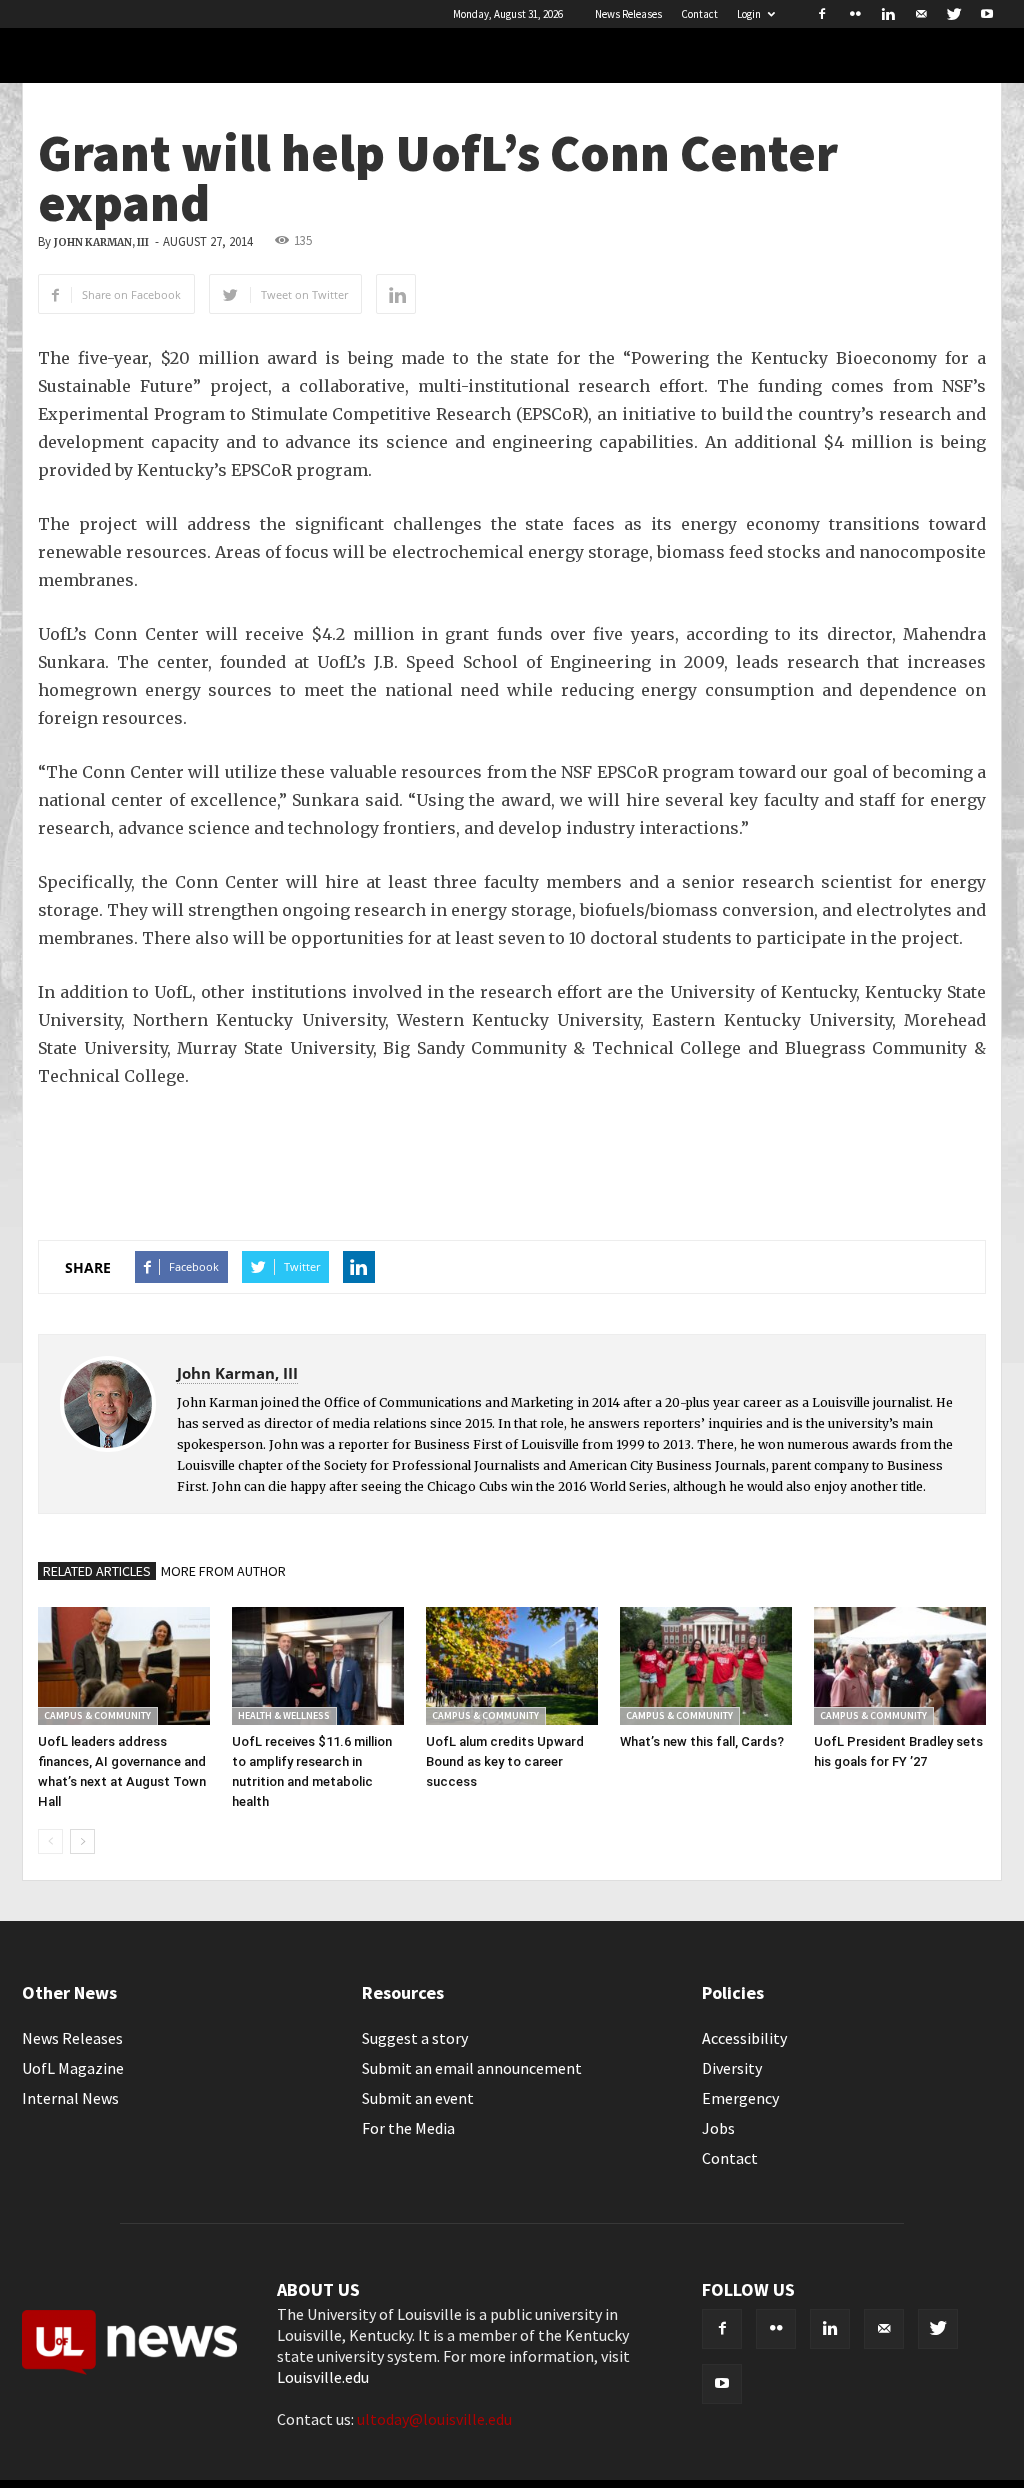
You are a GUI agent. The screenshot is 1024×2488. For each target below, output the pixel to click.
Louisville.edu (323, 2377)
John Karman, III (101, 242)
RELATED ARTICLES (97, 1571)
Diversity (732, 2068)
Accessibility (744, 2038)
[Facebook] (822, 14)
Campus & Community (97, 1715)
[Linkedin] (888, 14)
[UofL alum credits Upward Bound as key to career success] (512, 1666)
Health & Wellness (284, 1715)
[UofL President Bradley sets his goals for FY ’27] (900, 1666)
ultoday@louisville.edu (434, 2419)
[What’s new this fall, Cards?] (706, 1666)
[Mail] (921, 14)
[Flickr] (855, 14)
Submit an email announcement (472, 2068)
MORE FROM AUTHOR (223, 1571)
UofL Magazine (73, 2068)
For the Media (408, 2128)
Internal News (70, 2098)
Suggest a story (415, 2038)
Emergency (740, 2098)
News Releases (628, 14)
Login (749, 14)
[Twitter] (954, 14)
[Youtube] (987, 14)
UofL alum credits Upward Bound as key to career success (505, 1761)
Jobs (718, 2128)
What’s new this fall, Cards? (702, 1741)
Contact (699, 14)
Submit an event (418, 2098)
